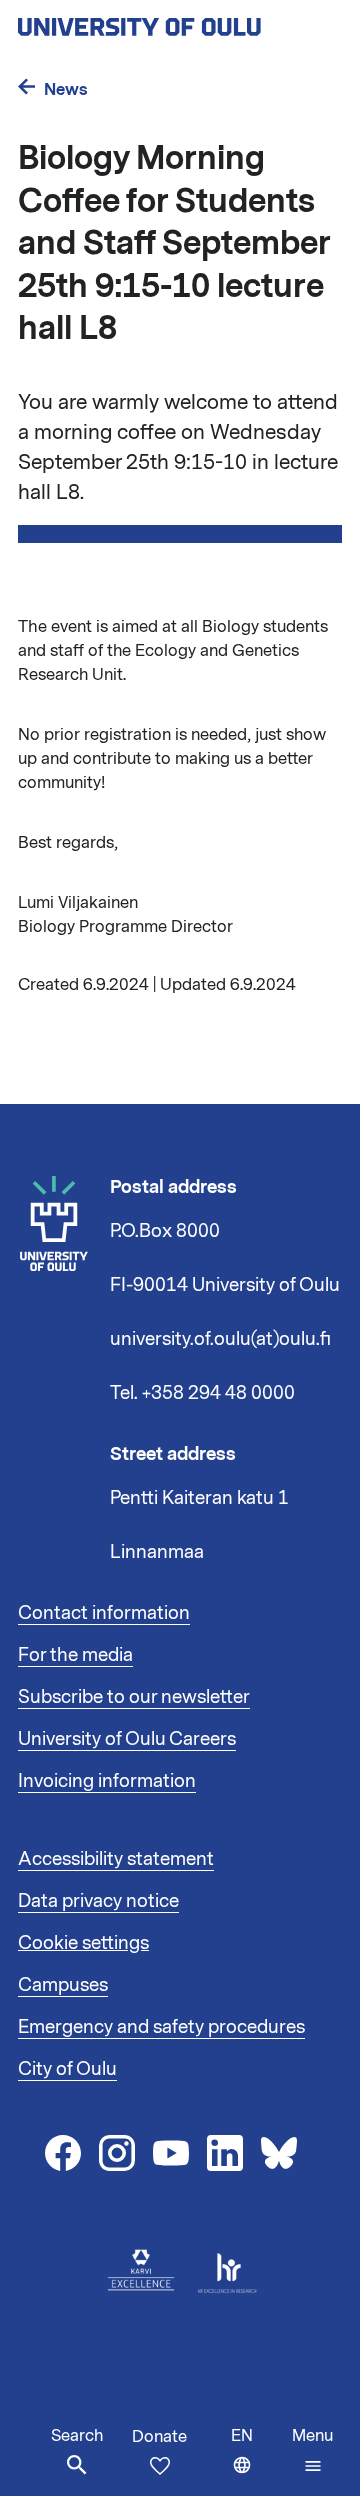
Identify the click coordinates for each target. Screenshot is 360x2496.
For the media (75, 1655)
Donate (159, 2437)
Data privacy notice (98, 1901)
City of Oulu (67, 2069)
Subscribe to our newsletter (134, 1697)
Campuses (63, 1985)
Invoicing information (107, 1781)
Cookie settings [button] (83, 1943)
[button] (312, 2451)
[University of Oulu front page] (180, 21)
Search (77, 2436)
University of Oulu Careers (127, 1739)
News (66, 89)
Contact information (104, 1613)
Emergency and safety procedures (161, 2027)
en (257, 2460)
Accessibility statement (116, 1859)
